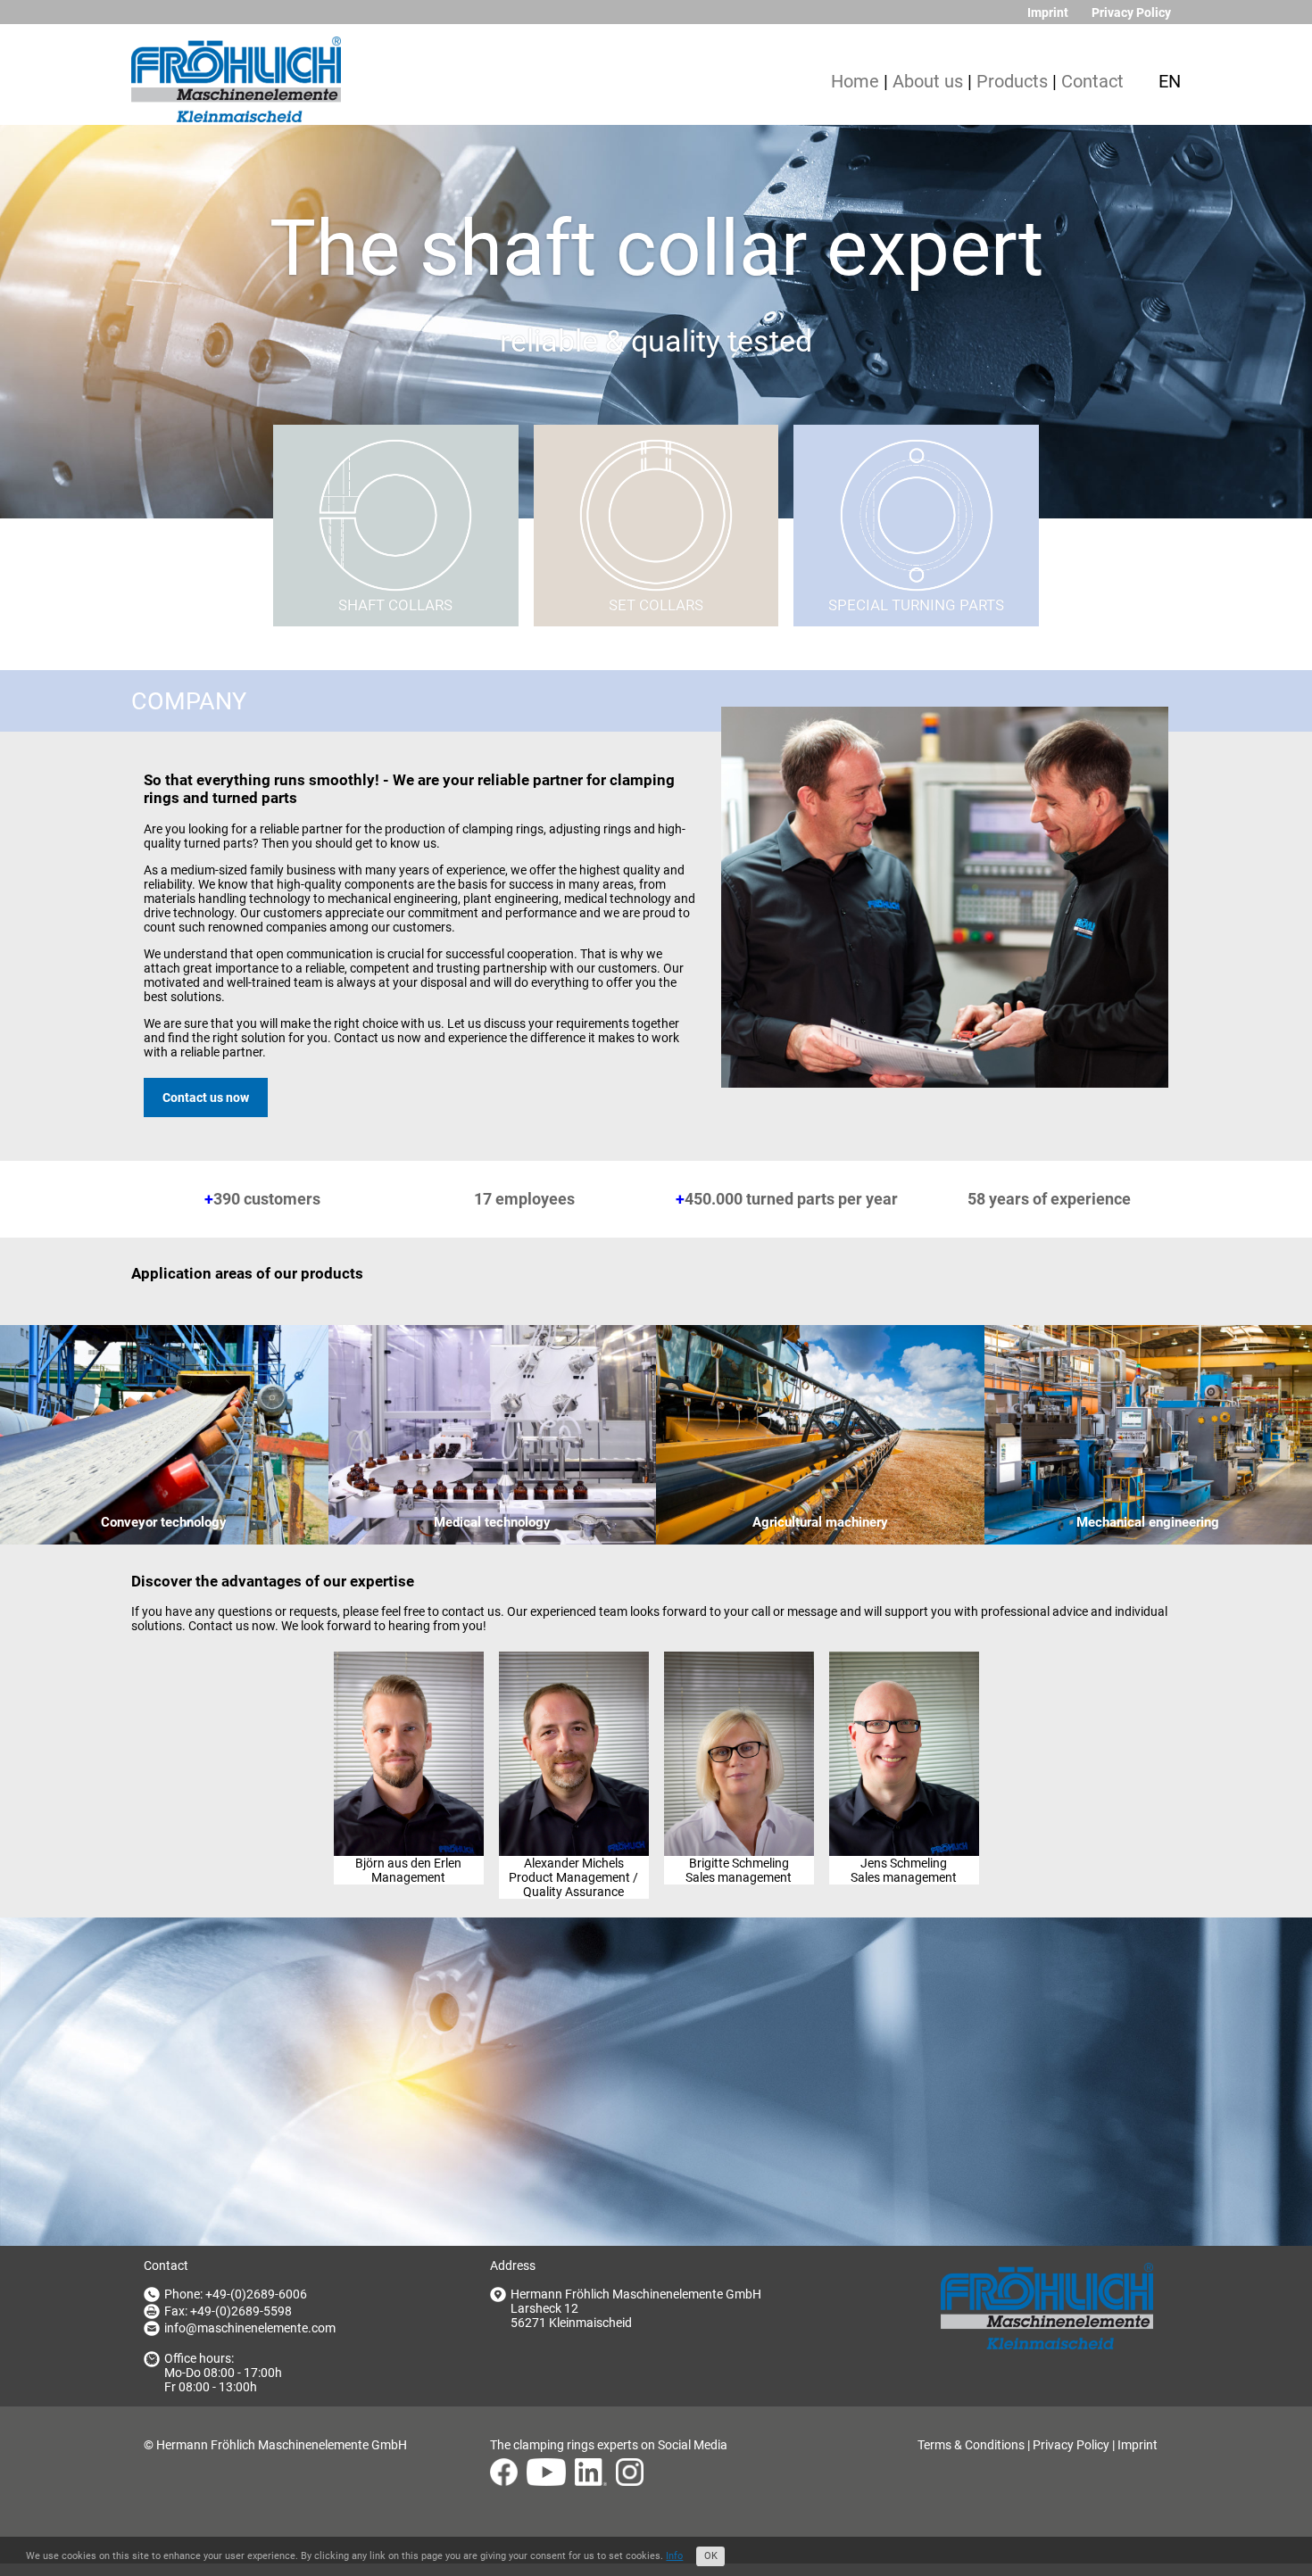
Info (674, 2556)
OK (711, 2556)
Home (855, 82)
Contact (1092, 82)
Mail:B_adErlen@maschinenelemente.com (409, 1728)
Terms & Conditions (971, 2445)
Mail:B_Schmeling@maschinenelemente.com (739, 1728)
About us (928, 82)
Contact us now (206, 1097)
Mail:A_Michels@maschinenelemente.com (573, 1728)
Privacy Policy (1131, 12)
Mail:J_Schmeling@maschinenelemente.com (904, 1728)
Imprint (1048, 12)
